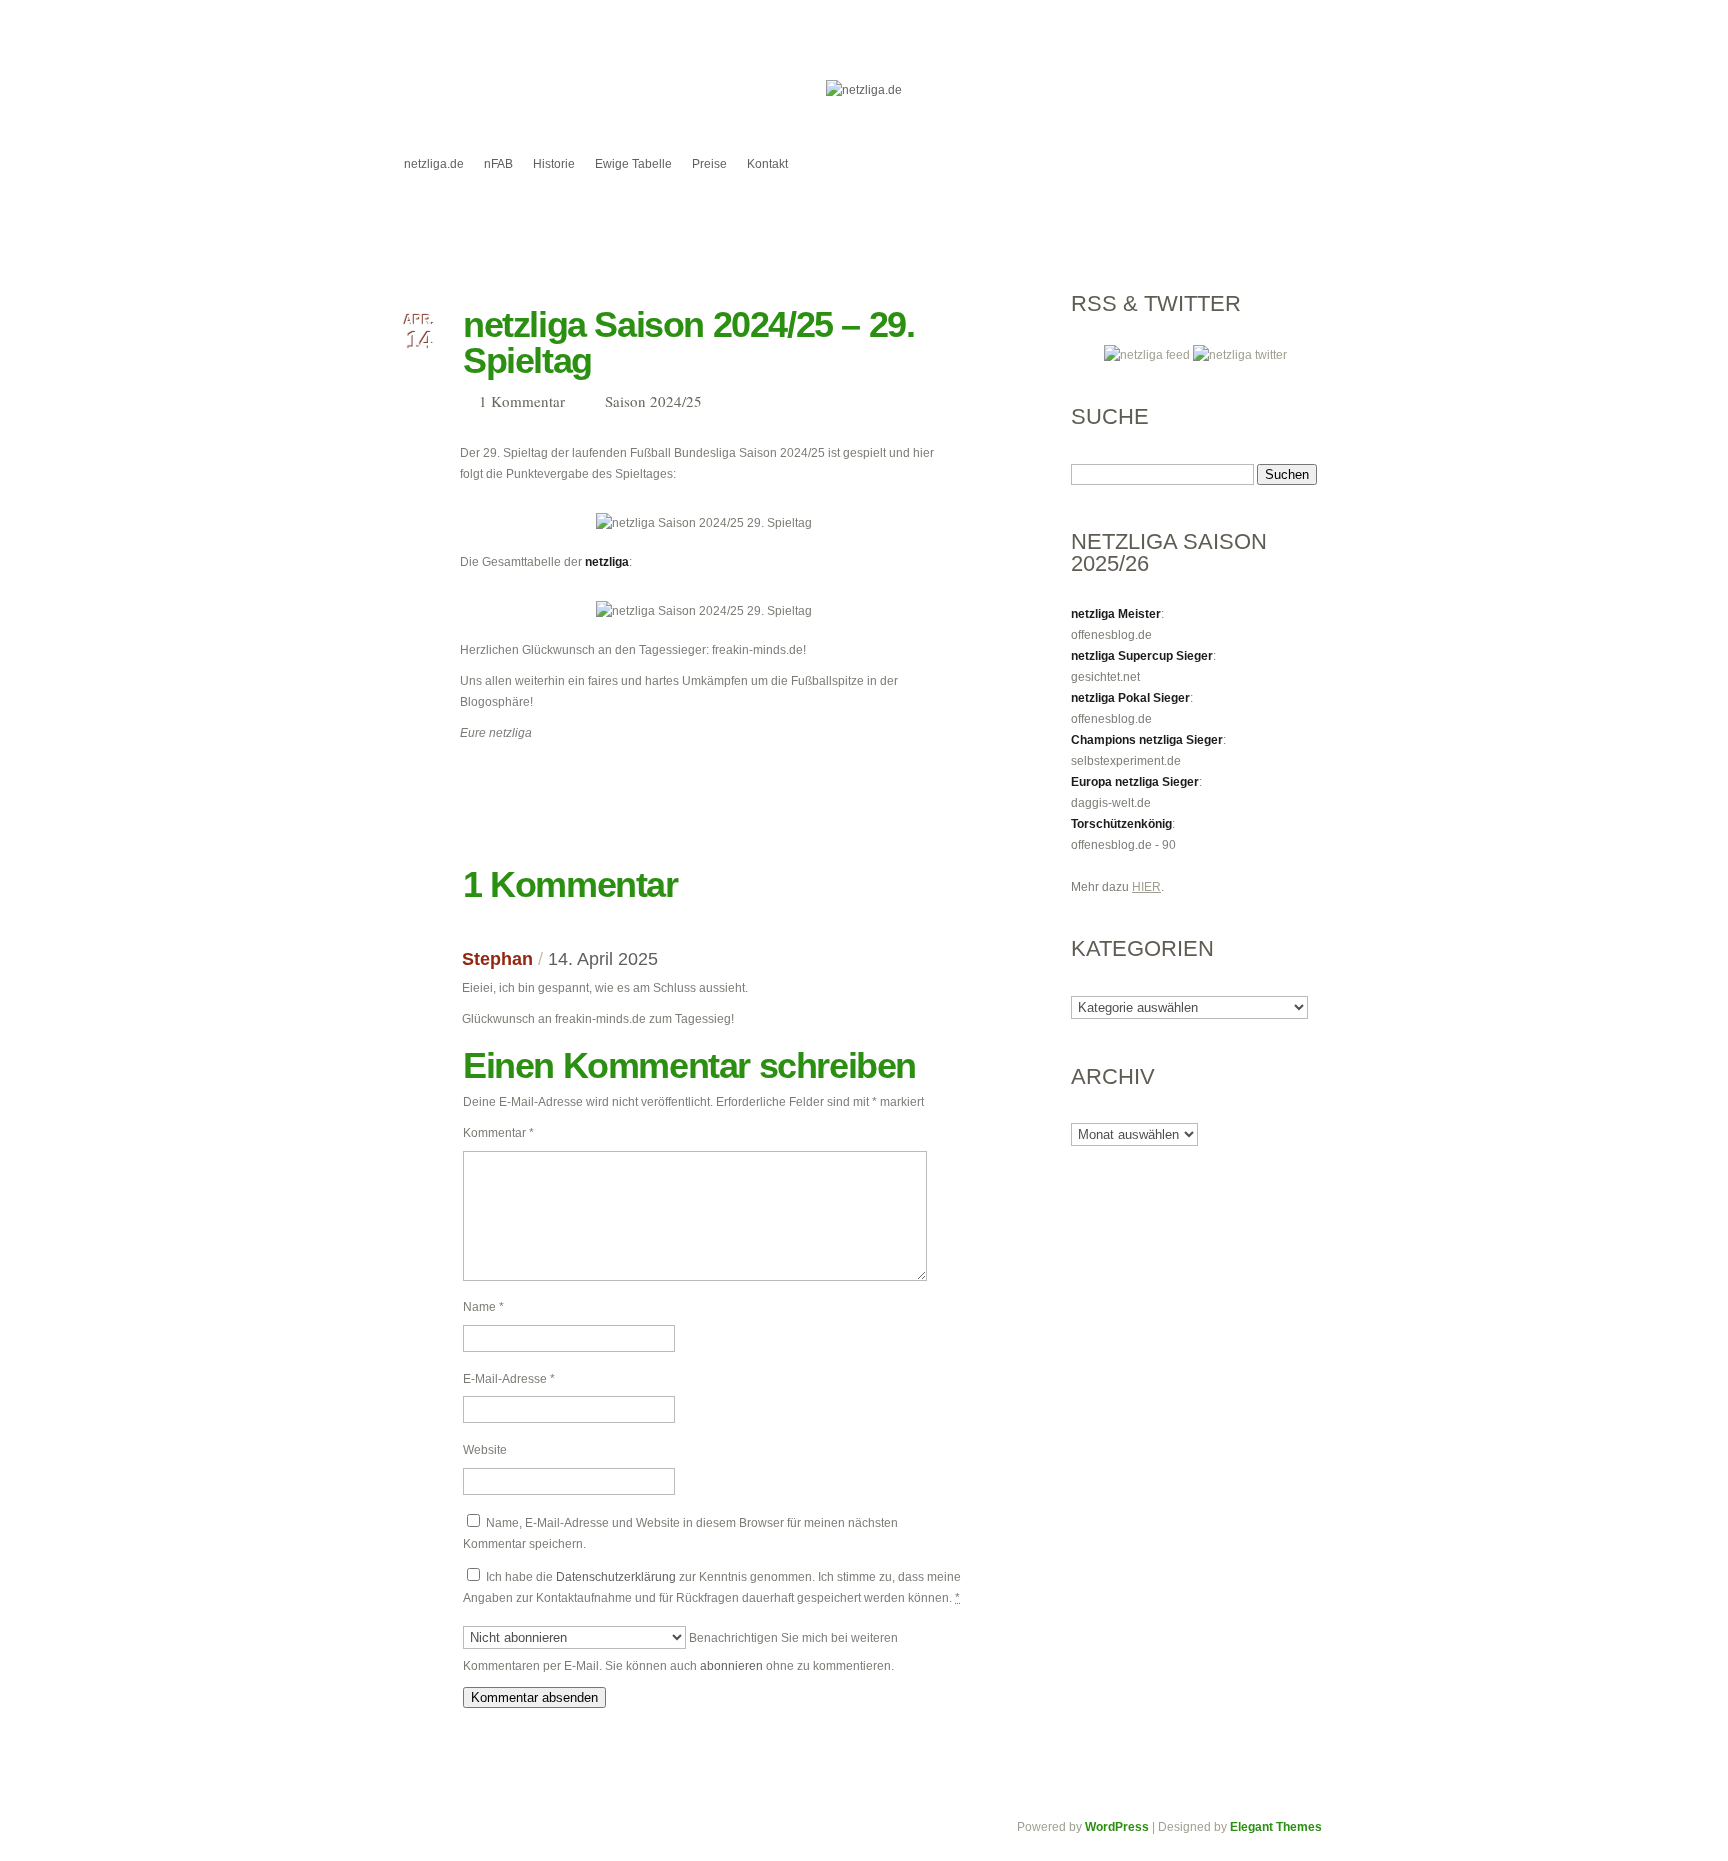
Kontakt (767, 164)
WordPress (1117, 1827)
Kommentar (498, 1133)
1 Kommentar (522, 401)
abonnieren (731, 1666)
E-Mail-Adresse (509, 1379)
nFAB (498, 164)
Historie (554, 164)
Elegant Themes (1276, 1827)
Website (485, 1450)
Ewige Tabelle (633, 164)
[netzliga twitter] (1240, 355)
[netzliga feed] (1148, 355)
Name (483, 1307)
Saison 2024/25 (653, 401)
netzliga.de (434, 164)
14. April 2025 (603, 959)
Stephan (497, 959)
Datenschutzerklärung (616, 1577)
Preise (709, 164)
